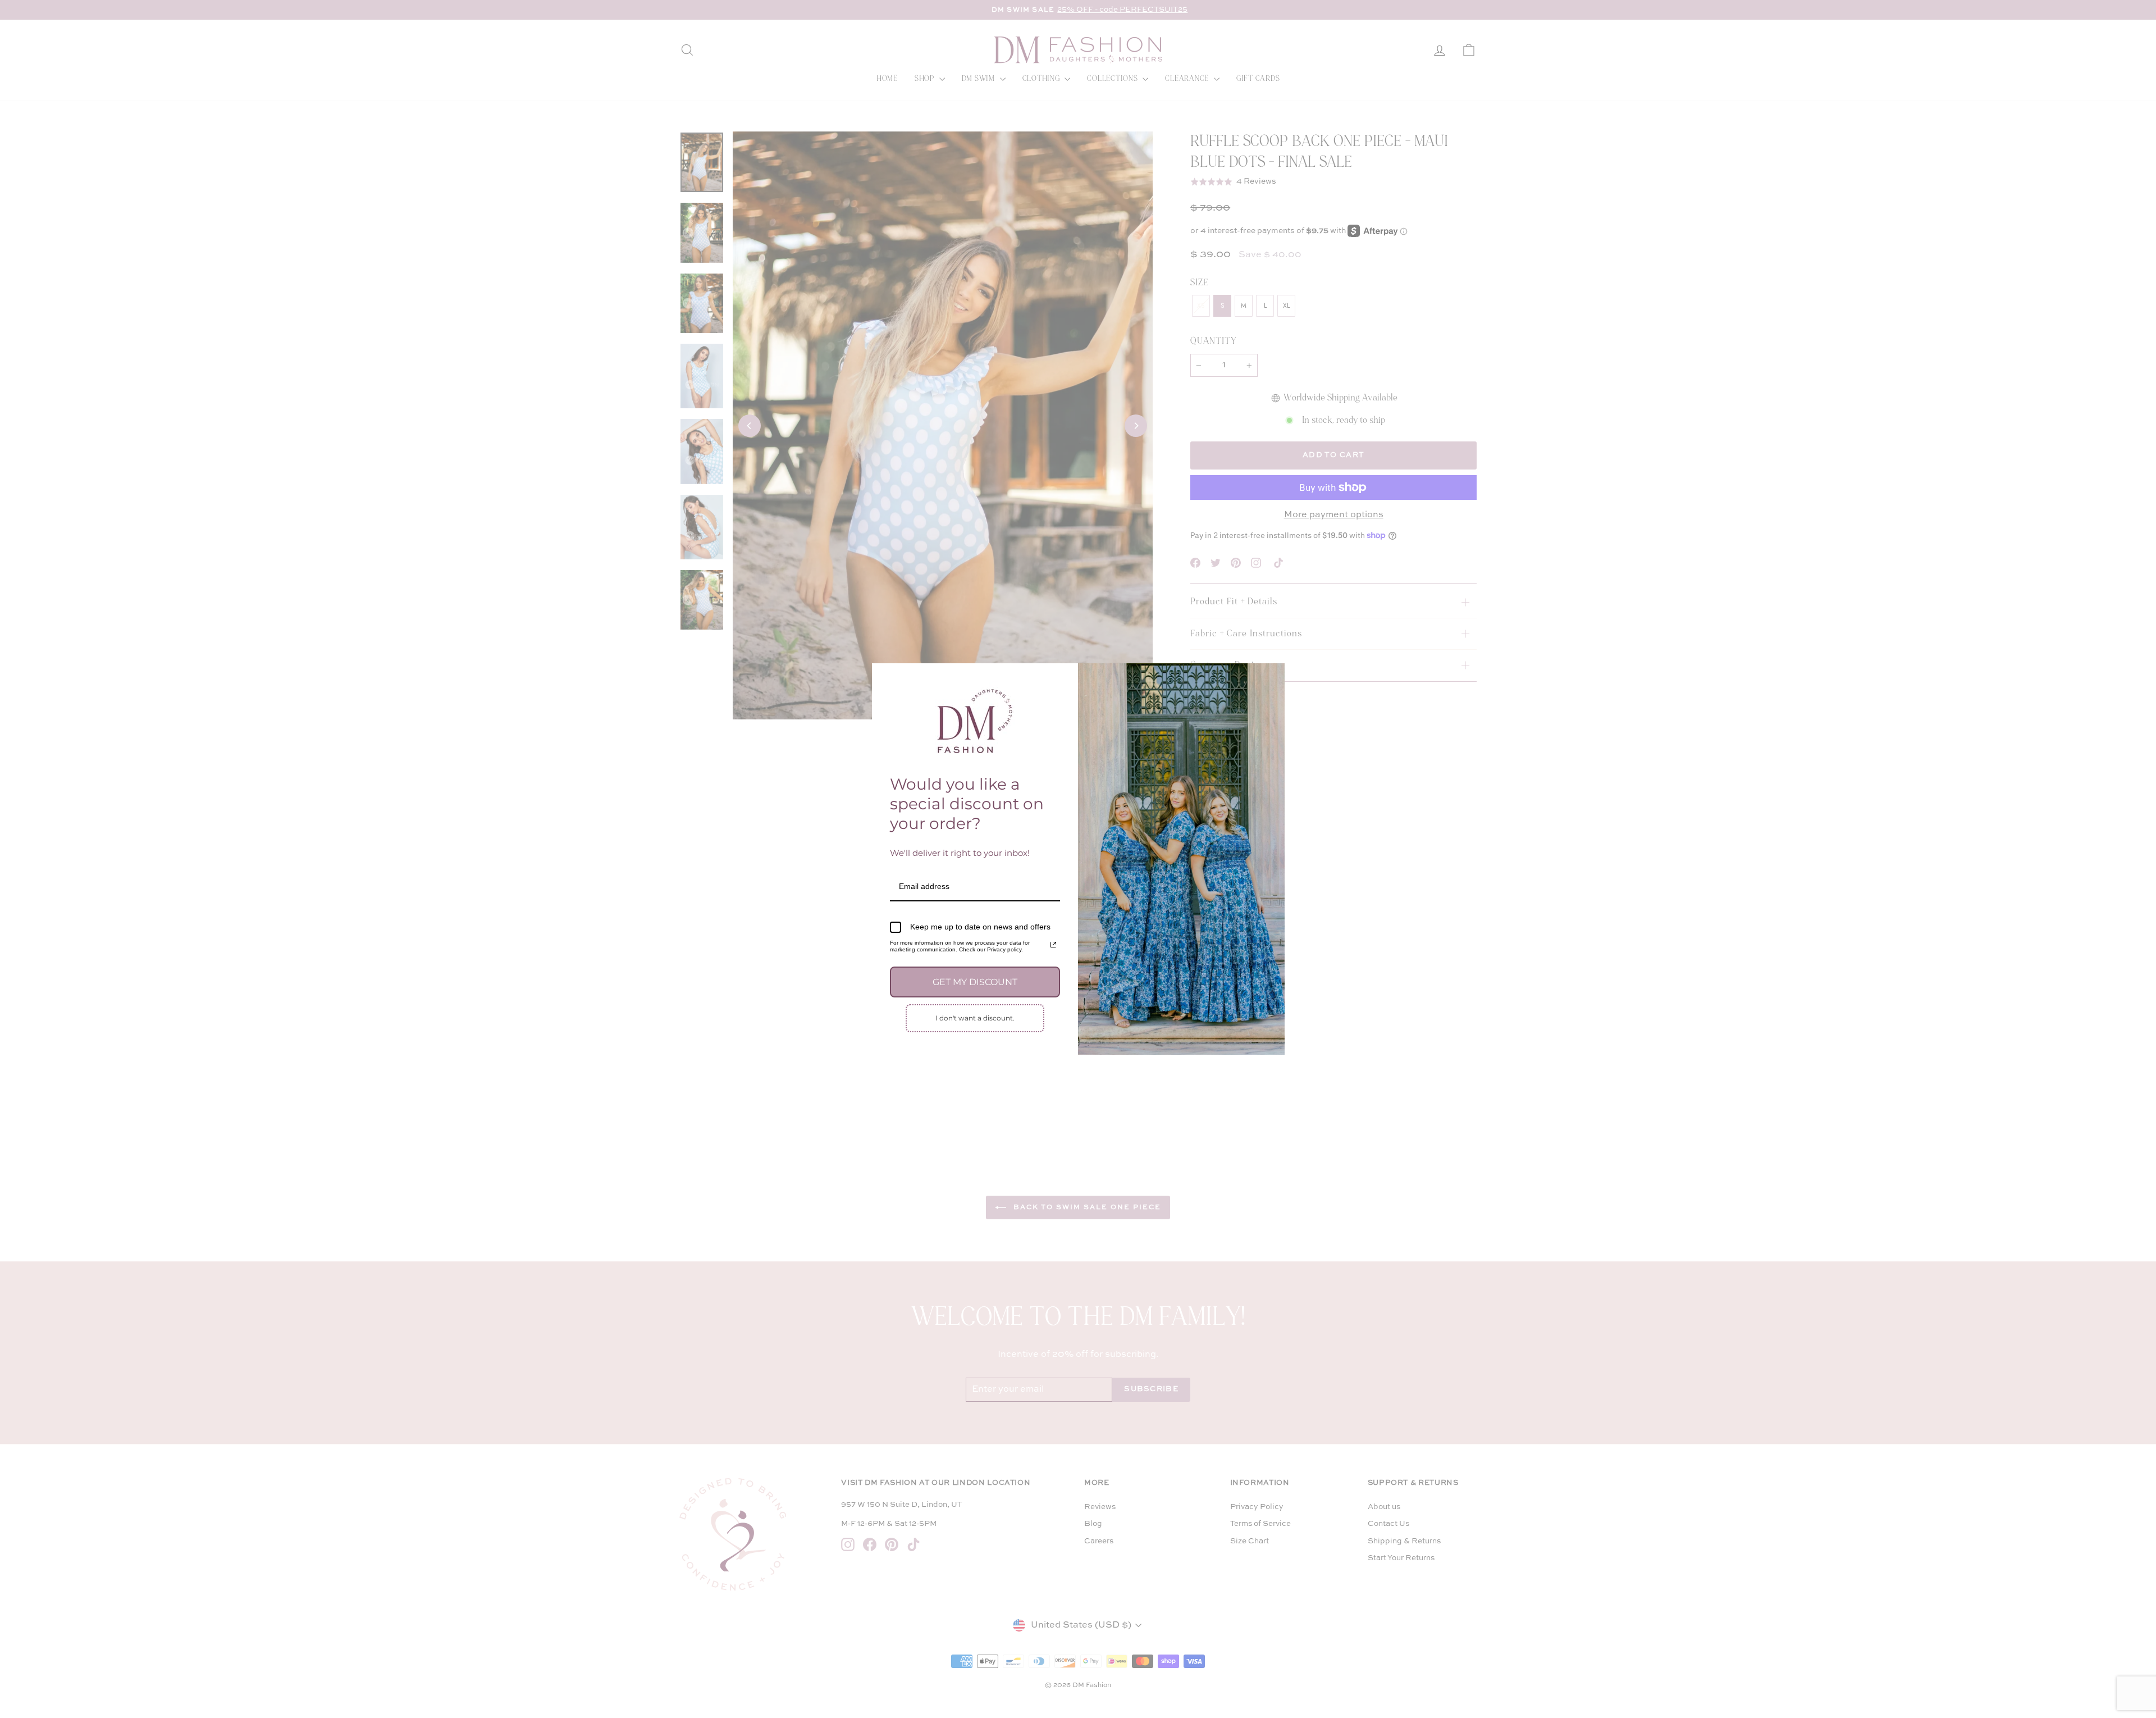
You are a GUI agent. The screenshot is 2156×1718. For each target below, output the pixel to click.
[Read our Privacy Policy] (1053, 945)
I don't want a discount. (975, 1018)
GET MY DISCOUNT (975, 982)
